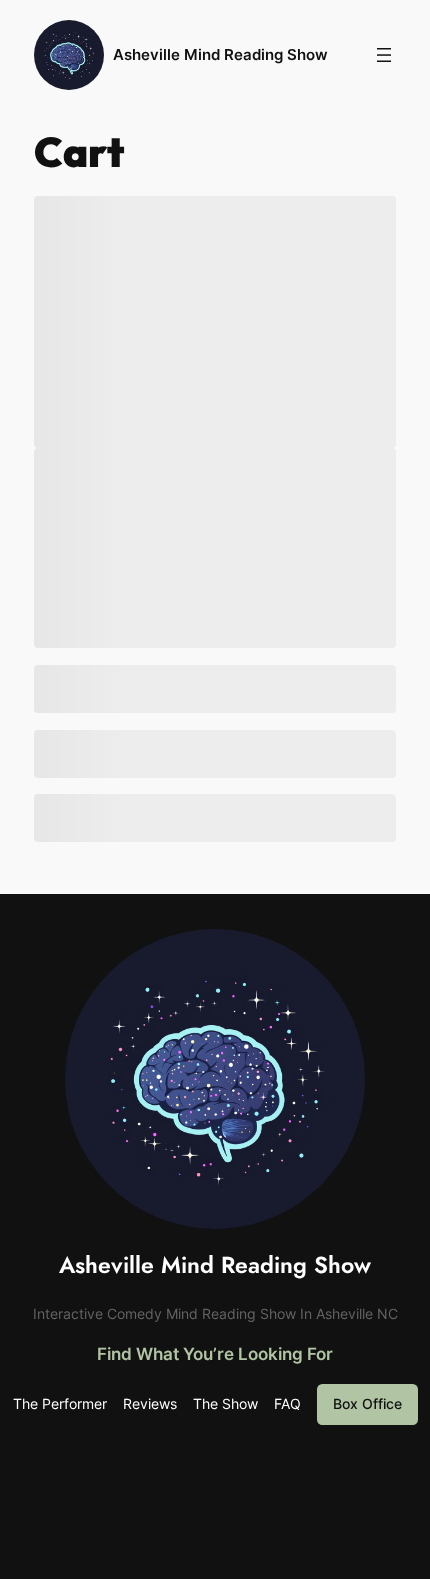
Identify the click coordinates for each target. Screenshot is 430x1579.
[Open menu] (384, 55)
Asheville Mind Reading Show (220, 55)
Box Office (367, 1403)
